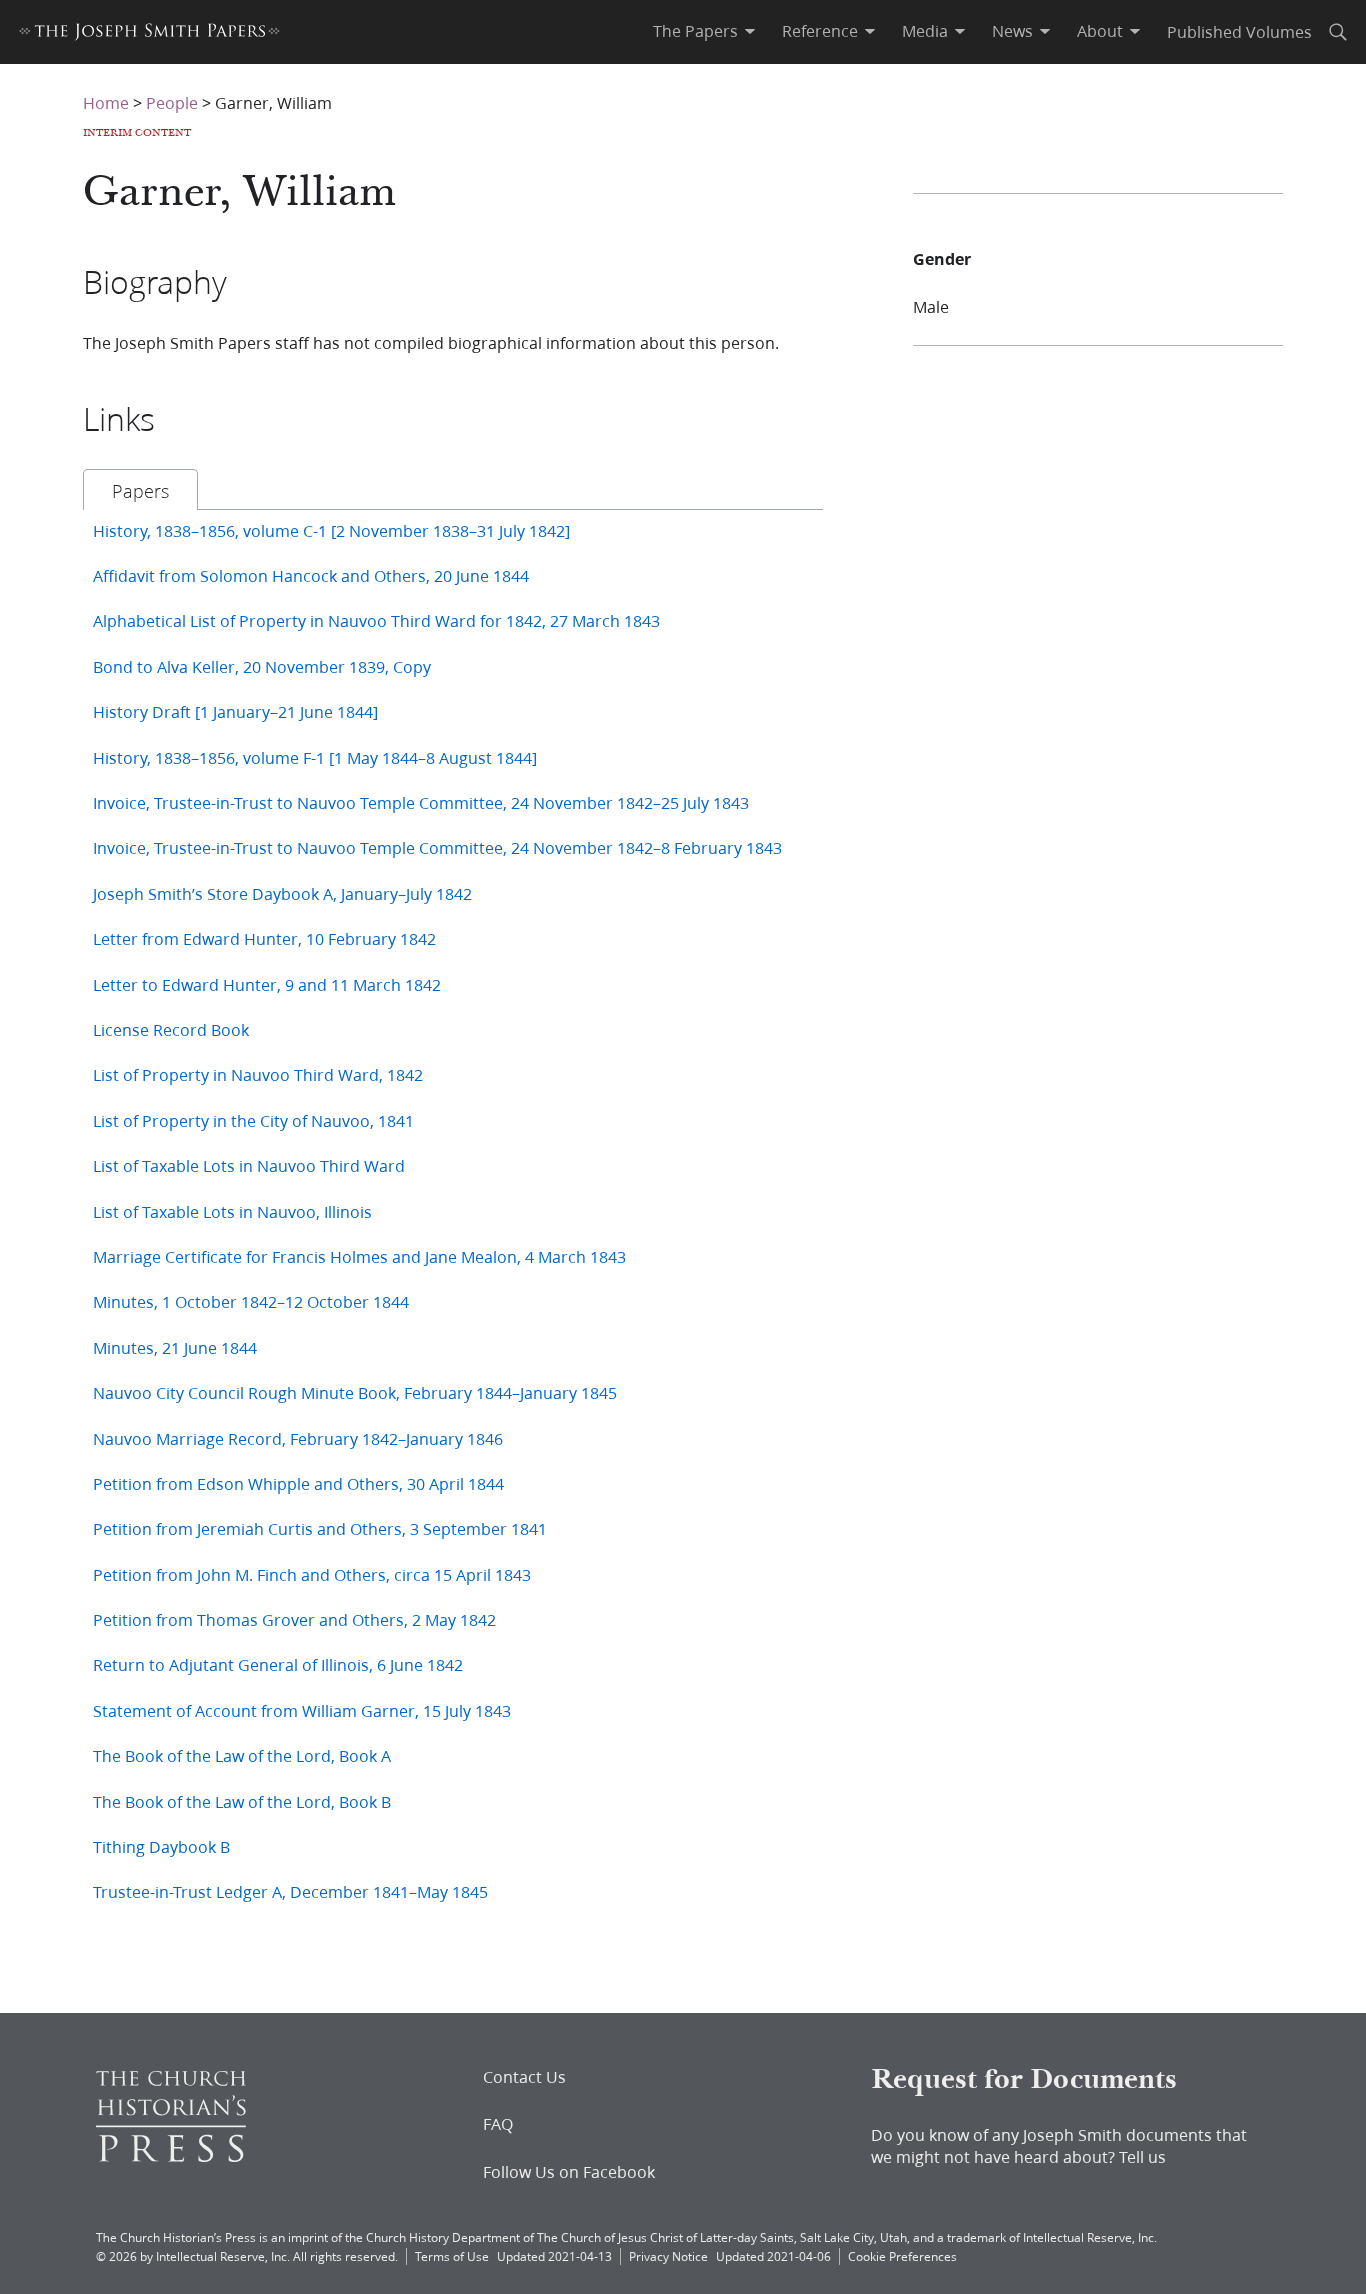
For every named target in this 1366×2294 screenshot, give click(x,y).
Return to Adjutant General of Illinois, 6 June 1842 (278, 1664)
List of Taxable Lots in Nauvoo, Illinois (232, 1211)
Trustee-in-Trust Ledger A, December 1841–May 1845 (290, 1891)
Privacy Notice (668, 2256)
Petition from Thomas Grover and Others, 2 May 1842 (294, 1619)
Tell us (1142, 2156)
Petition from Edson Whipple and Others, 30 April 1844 (298, 1483)
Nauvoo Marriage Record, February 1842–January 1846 (298, 1438)
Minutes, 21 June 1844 (175, 1347)
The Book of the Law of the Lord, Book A (242, 1755)
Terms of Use (452, 2256)
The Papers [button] (695, 31)
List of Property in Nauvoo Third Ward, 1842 (258, 1074)
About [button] (1100, 31)
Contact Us (524, 2077)
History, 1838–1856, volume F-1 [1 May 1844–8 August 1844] (315, 757)
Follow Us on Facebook (569, 2172)
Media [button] (925, 31)
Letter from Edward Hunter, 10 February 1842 (264, 938)
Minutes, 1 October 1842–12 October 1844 (251, 1301)
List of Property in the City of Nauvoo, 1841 (253, 1120)
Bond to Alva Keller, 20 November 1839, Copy (262, 666)
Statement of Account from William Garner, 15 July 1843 (302, 1710)
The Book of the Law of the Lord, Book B (242, 1801)
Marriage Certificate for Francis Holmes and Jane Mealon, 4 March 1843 (359, 1256)
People (172, 102)
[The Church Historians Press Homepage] (171, 2155)
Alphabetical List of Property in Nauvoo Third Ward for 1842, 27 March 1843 (376, 620)
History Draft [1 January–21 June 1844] (235, 711)
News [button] (1012, 31)
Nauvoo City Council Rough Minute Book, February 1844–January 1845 (355, 1392)
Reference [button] (820, 31)
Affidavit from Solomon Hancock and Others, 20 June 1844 (311, 575)
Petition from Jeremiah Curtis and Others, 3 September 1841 (320, 1528)
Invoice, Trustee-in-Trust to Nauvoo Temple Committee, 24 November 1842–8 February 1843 (437, 847)
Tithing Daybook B (161, 1846)
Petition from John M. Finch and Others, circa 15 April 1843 (312, 1574)
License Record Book (171, 1029)
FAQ (498, 2124)
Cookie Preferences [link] (902, 2256)
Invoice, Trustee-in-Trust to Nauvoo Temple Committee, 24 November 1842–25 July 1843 (421, 802)
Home (106, 102)
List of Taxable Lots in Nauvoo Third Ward (249, 1165)
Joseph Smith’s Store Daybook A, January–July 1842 (282, 893)
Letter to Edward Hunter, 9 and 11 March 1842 (267, 984)
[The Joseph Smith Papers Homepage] (149, 34)
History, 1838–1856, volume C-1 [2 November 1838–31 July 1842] (331, 530)
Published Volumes (1239, 31)
